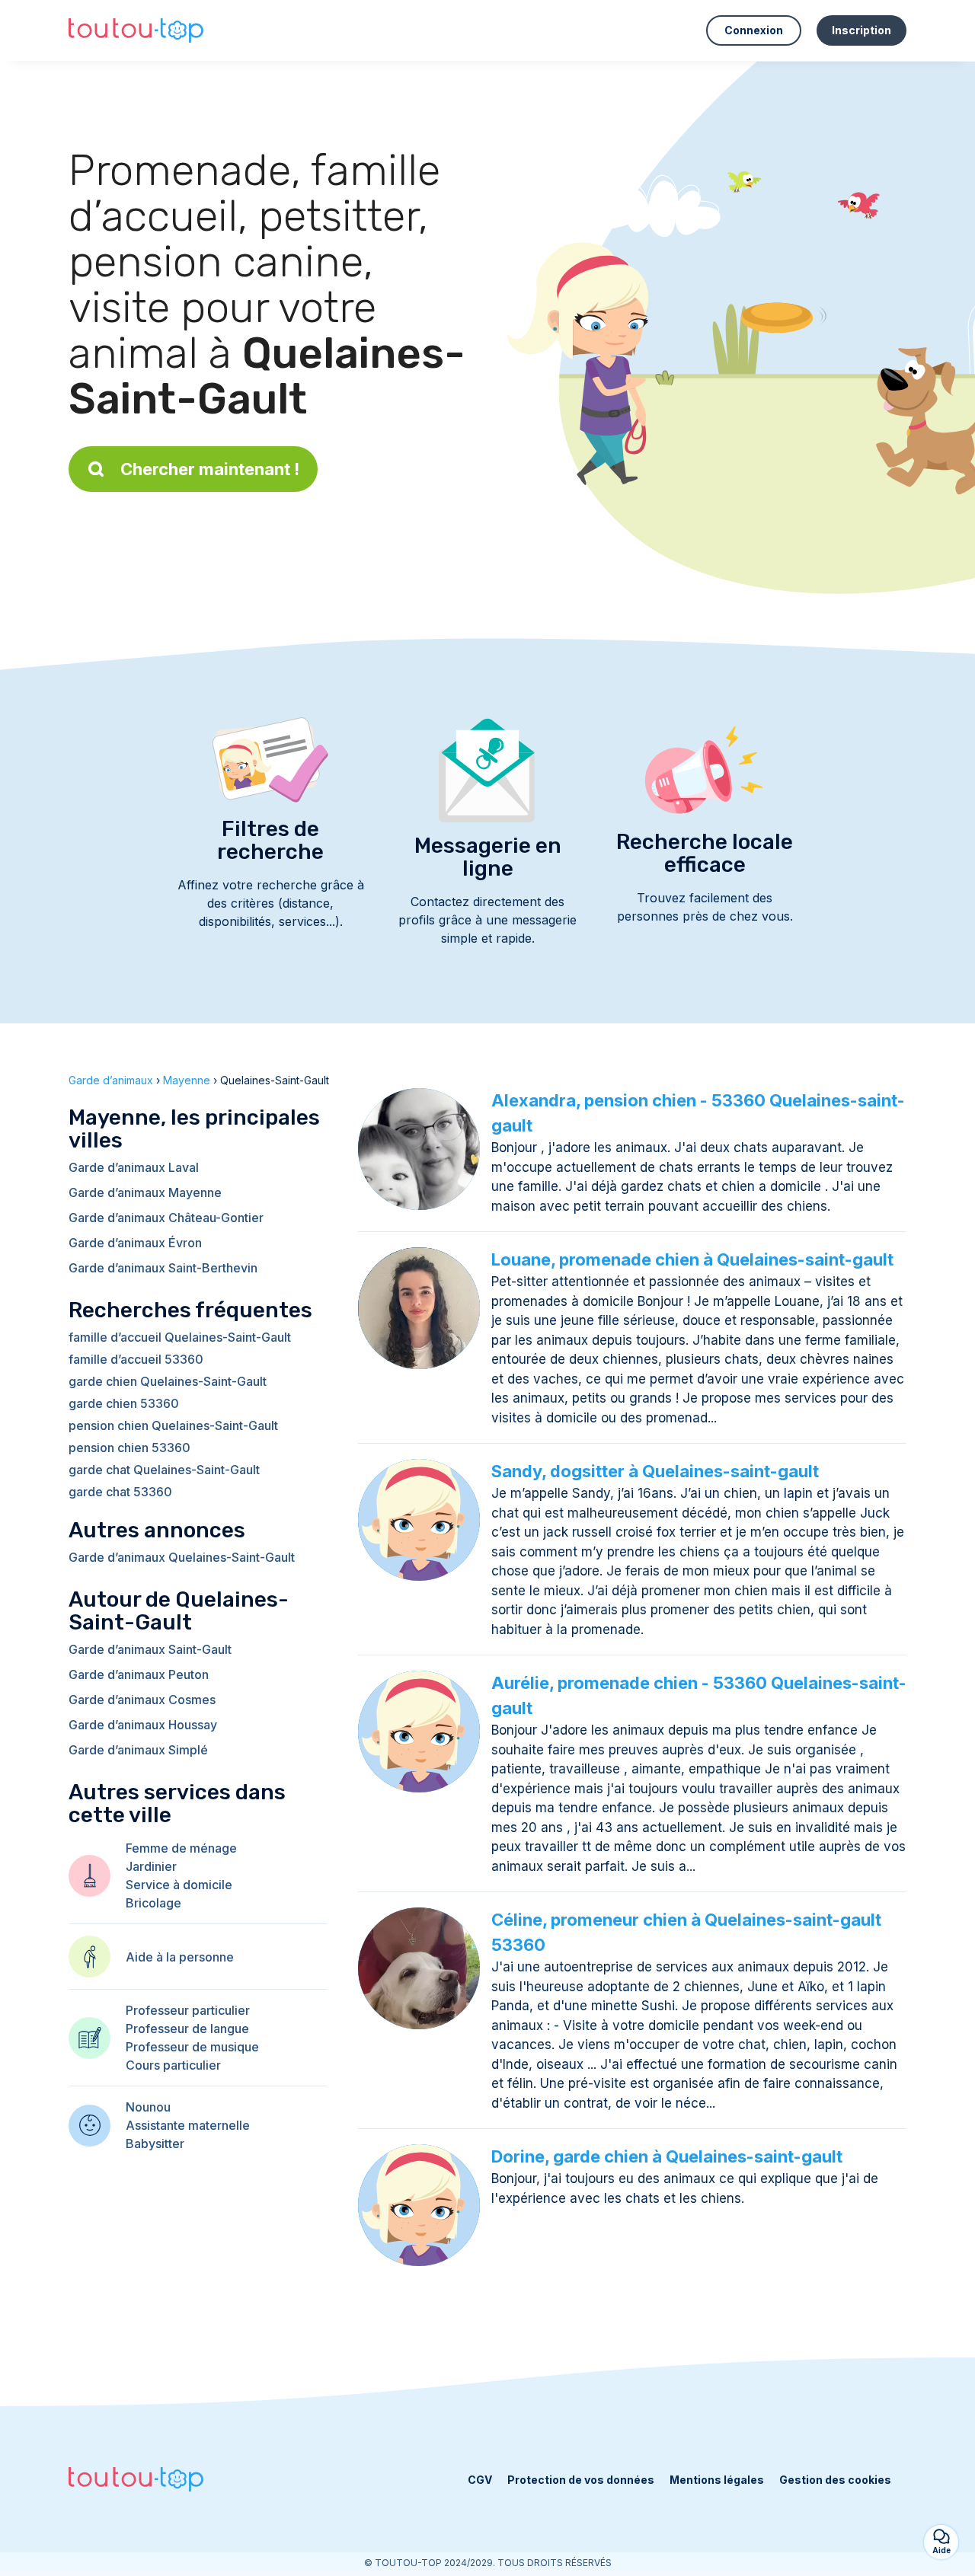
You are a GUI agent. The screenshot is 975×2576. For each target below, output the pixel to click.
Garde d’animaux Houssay (143, 1725)
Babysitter (155, 2143)
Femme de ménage (181, 1848)
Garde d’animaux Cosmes (142, 1700)
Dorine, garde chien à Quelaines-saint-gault (667, 2156)
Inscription (862, 30)
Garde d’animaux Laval (134, 1167)
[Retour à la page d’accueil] (136, 30)
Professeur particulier (188, 2010)
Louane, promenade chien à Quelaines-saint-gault (692, 1259)
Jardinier (151, 1866)
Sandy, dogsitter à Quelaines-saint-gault (655, 1471)
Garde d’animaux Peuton (139, 1674)
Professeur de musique (192, 2047)
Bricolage (153, 1903)
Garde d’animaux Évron (135, 1243)
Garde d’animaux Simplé (138, 1750)
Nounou (148, 2107)
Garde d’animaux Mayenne (145, 1192)
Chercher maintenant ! (210, 469)
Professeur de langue (187, 2029)
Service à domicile (179, 1885)
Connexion (754, 30)
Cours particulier (173, 2065)
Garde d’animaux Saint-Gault (150, 1649)
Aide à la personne (180, 1957)
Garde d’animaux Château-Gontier (166, 1218)
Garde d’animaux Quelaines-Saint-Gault (182, 1557)
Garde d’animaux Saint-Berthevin (163, 1268)
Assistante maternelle (188, 2125)
